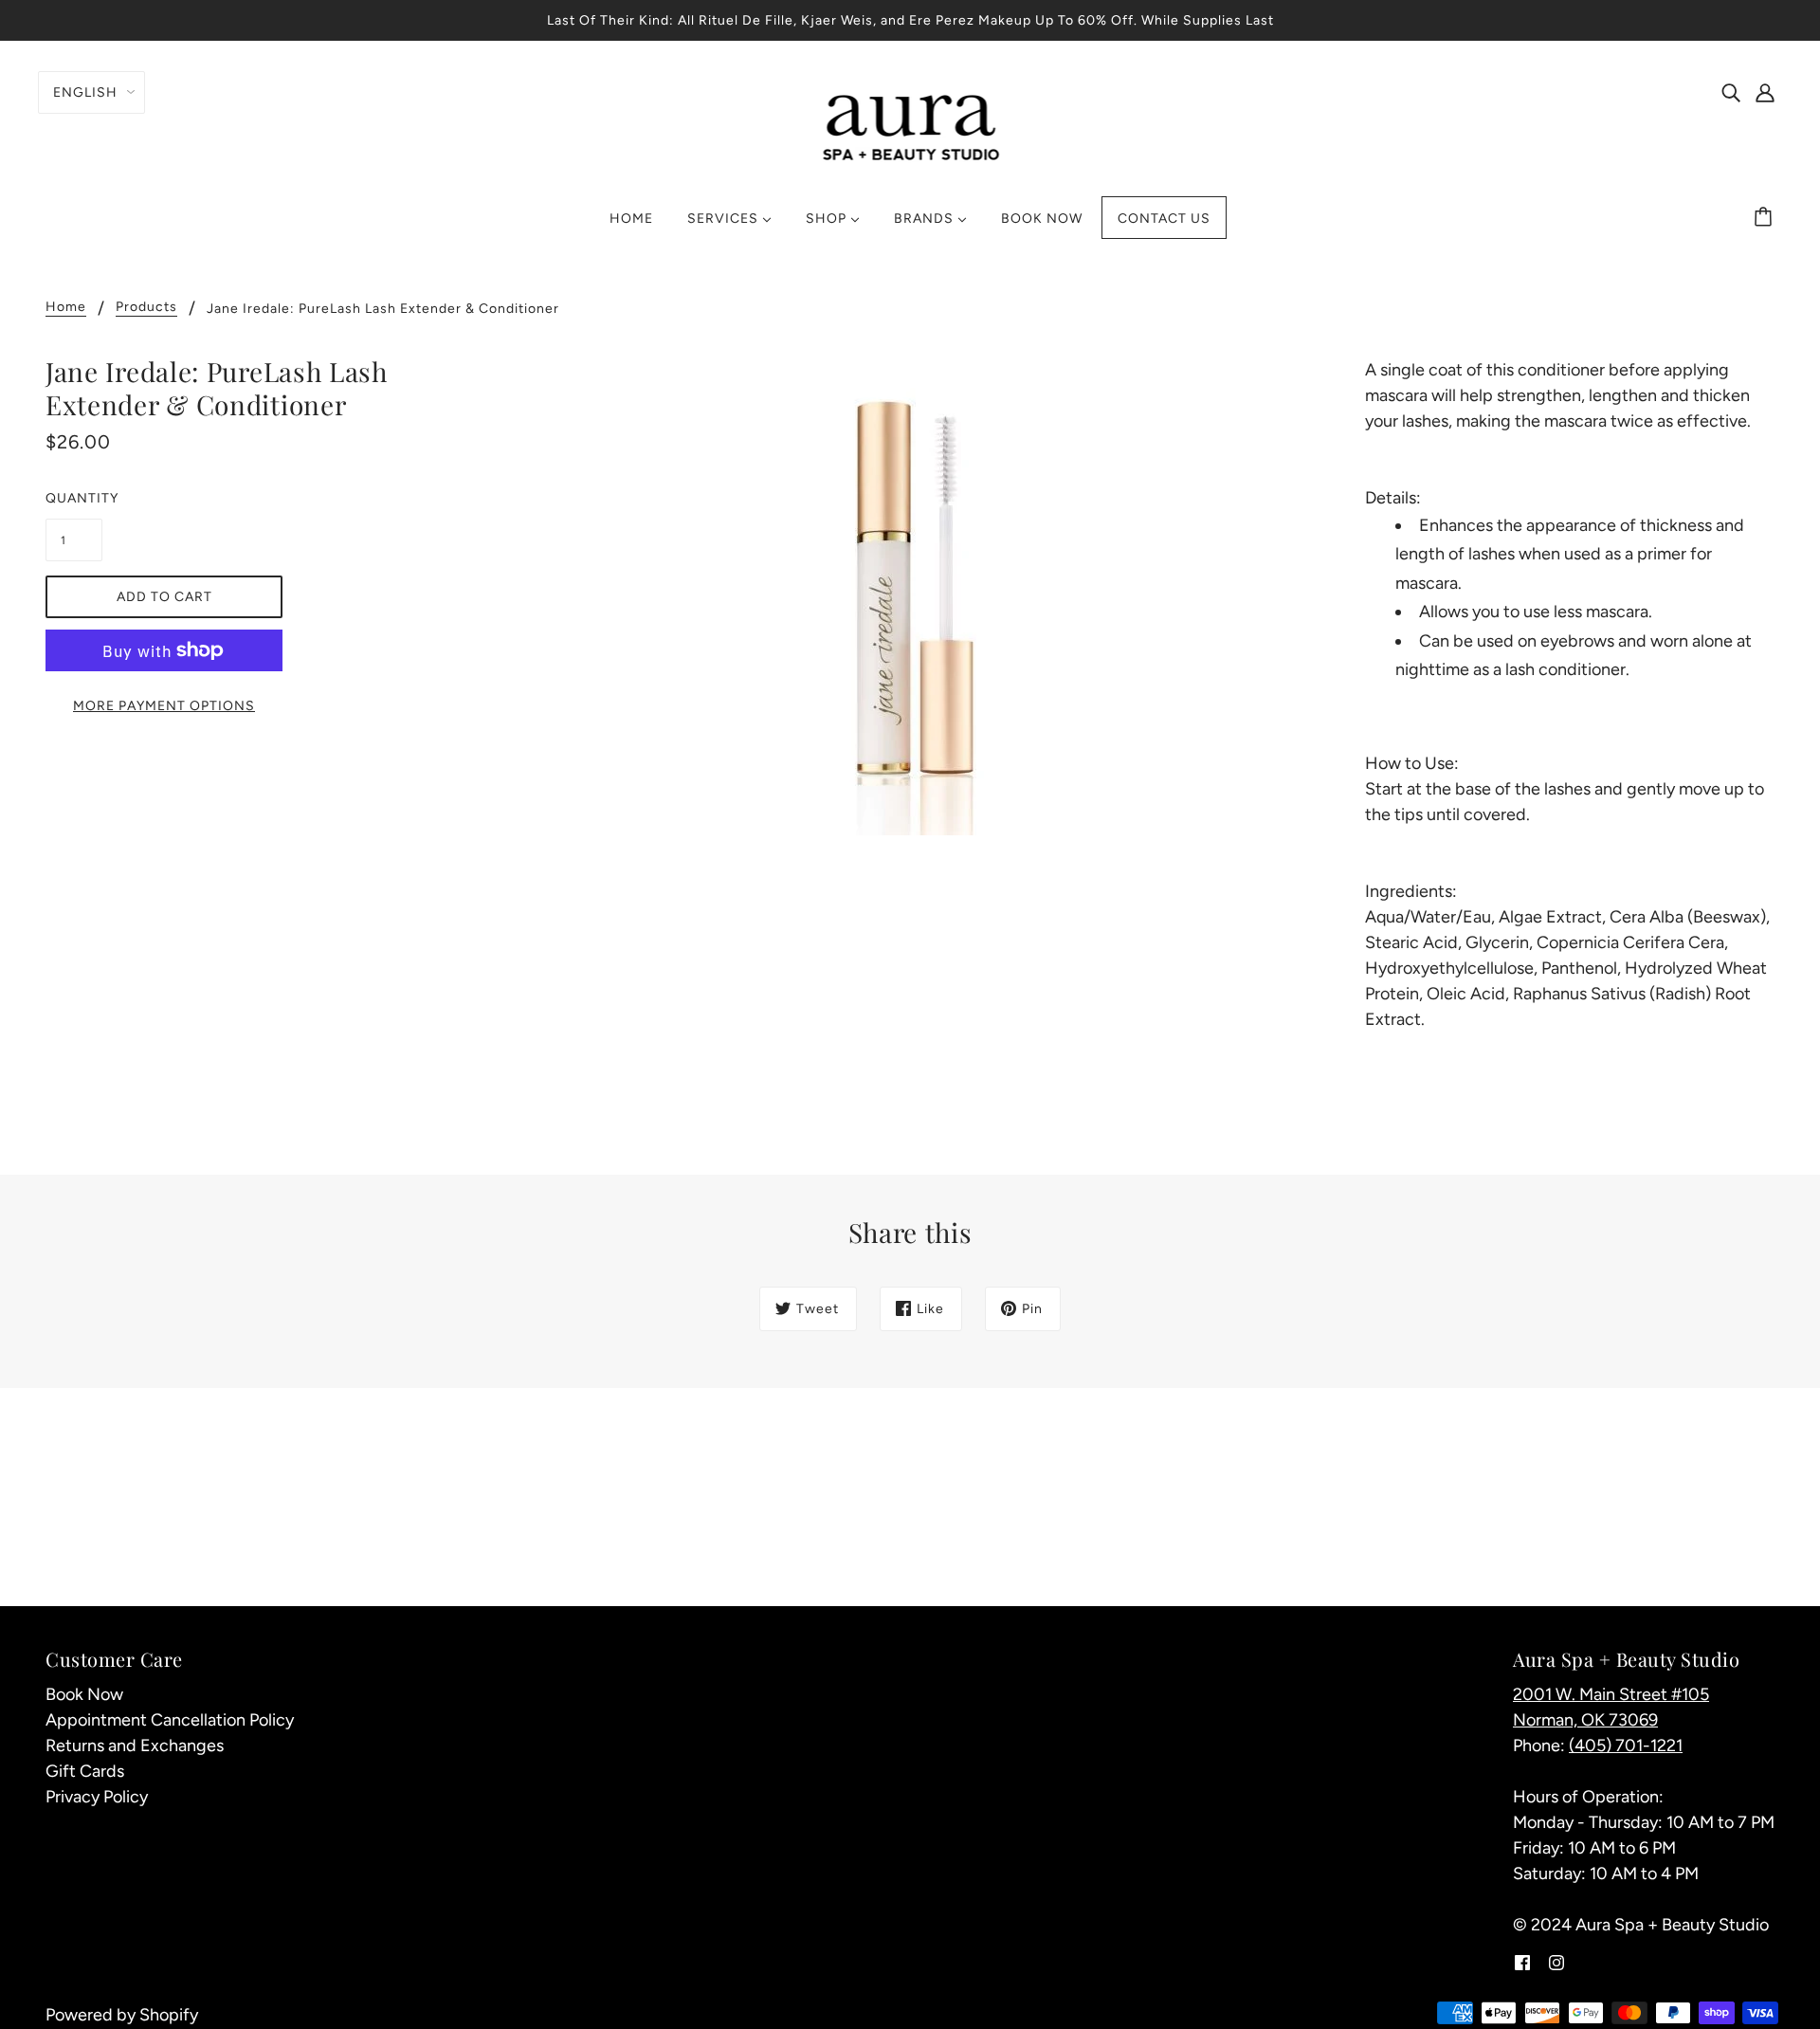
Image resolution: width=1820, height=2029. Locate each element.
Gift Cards (85, 1771)
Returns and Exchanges (135, 1746)
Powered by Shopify (122, 2015)
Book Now (84, 1694)
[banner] (910, 125)
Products (146, 308)
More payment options (164, 706)
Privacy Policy (97, 1797)
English (85, 92)
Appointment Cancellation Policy (170, 1720)
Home (66, 308)
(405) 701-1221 (1626, 1746)
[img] (1731, 91)
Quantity (74, 498)
